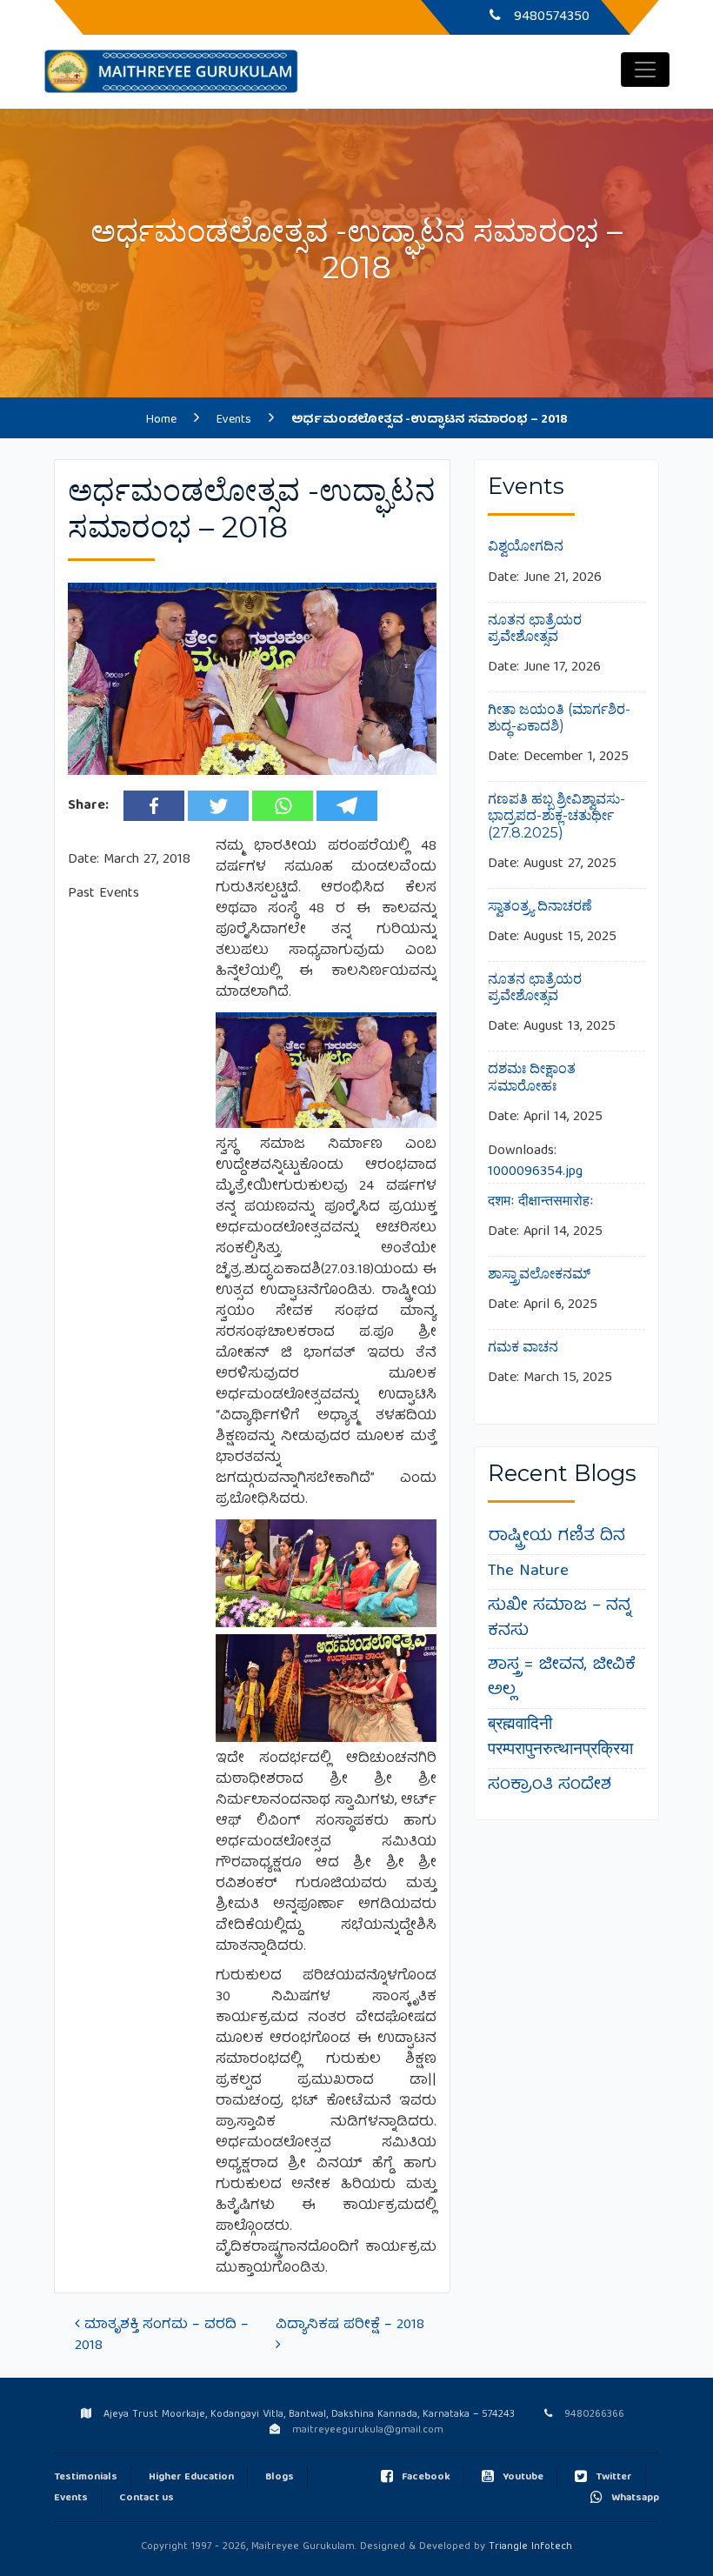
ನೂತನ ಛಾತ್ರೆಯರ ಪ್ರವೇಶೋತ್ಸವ (535, 628)
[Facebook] (154, 806)
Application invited (233, 17)
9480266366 (549, 17)
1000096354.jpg (535, 1172)
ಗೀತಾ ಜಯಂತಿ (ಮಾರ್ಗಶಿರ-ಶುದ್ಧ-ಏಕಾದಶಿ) (559, 717)
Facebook (426, 2477)
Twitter (614, 2477)
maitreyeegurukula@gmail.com (368, 2430)
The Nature (528, 1572)
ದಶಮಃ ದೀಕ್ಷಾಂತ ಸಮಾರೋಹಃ (532, 1077)
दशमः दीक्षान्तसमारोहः (541, 1201)
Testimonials (86, 2477)
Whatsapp (635, 2498)
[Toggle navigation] (645, 70)
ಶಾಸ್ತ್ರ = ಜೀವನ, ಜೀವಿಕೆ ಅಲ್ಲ (562, 1678)
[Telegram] (347, 806)
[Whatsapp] (283, 806)
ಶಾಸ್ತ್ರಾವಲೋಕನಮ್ (539, 1274)
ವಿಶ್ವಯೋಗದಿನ (526, 546)
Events (71, 2498)
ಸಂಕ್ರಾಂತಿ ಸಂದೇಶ (550, 1785)
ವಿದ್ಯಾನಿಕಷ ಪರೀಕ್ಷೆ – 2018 (352, 2326)
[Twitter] (218, 806)
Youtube (523, 2477)
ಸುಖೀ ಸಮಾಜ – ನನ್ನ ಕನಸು (560, 1619)
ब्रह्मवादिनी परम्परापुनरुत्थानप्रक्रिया (560, 1738)
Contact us (147, 2498)
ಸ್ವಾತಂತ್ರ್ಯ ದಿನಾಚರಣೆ (540, 906)
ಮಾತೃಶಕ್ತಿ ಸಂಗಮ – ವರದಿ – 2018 (162, 2336)
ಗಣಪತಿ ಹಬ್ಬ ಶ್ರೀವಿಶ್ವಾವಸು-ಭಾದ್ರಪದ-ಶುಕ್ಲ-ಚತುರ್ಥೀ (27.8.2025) (556, 815)
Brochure (344, 17)
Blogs (280, 2477)
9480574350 (593, 2415)
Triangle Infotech (530, 2547)
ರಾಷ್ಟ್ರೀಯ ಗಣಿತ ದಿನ (556, 1537)
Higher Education (191, 2477)
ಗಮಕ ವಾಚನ (523, 1347)
